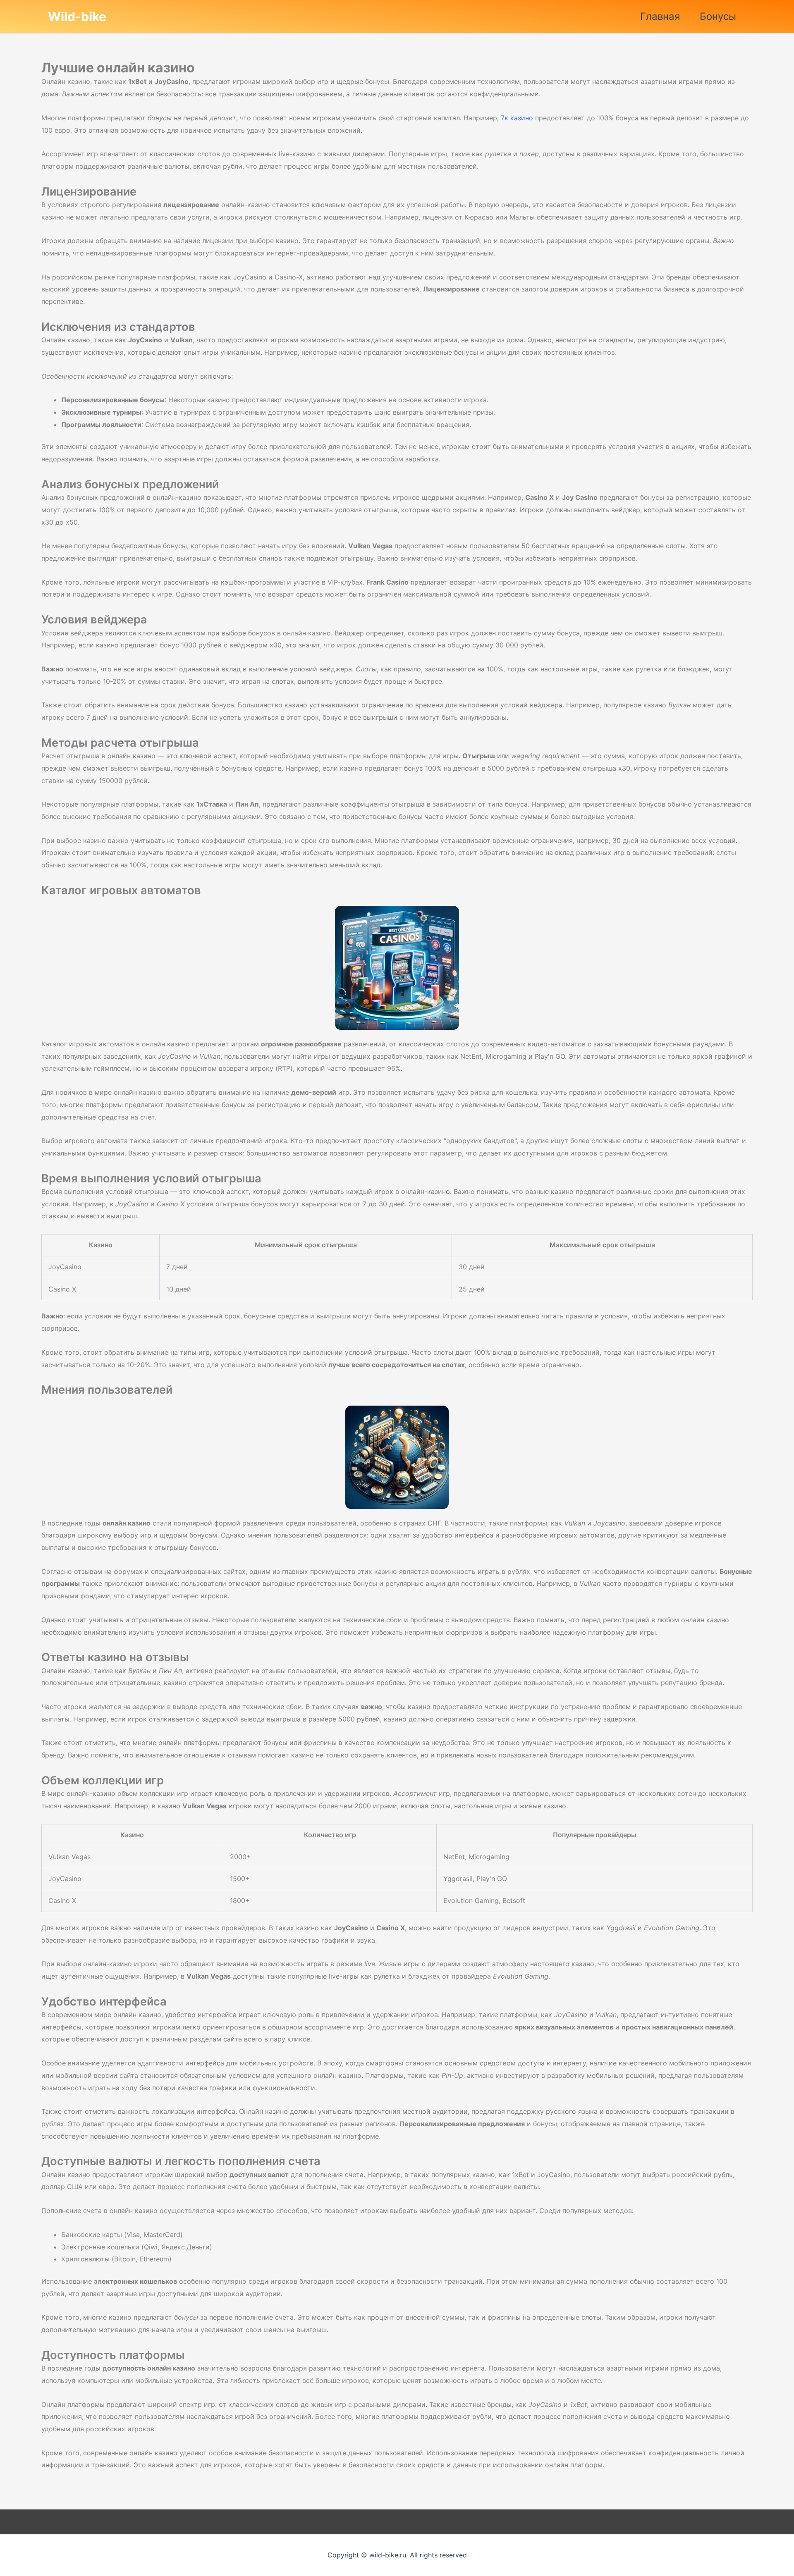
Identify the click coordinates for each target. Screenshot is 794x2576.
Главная (660, 16)
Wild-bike (77, 17)
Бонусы (718, 16)
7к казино (517, 118)
